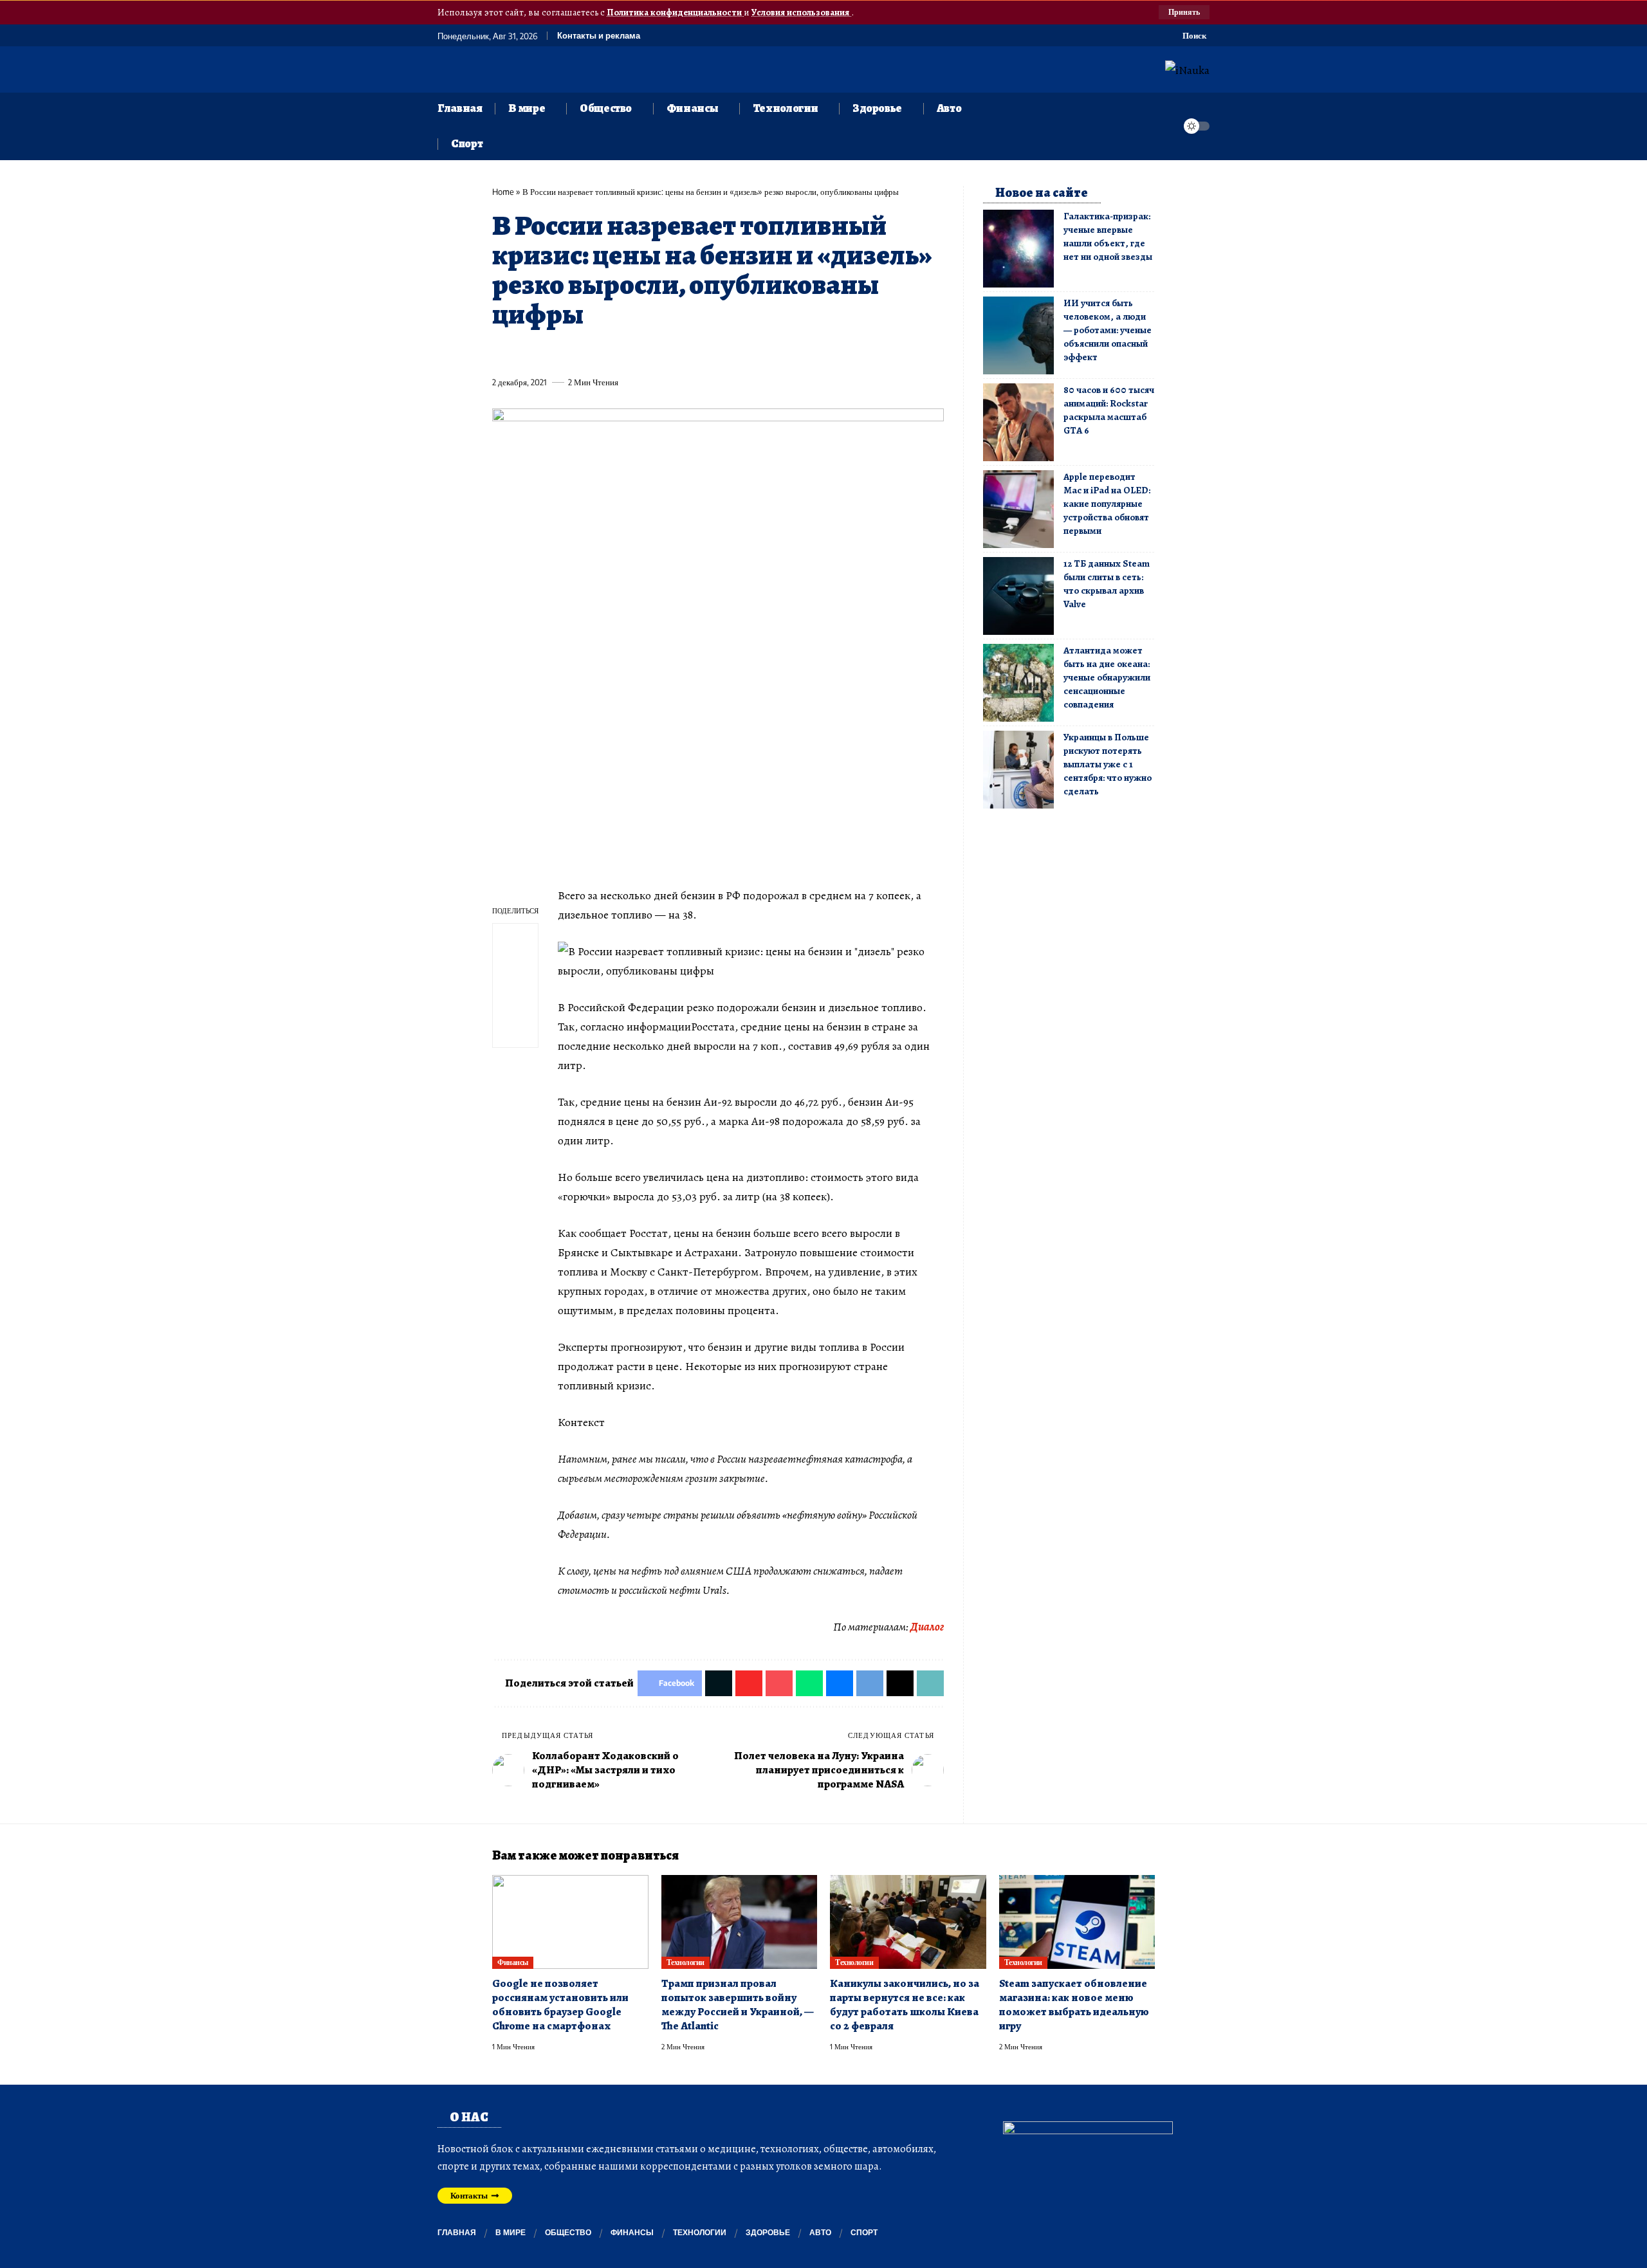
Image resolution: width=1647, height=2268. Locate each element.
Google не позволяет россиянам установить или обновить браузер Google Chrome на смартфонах (560, 2005)
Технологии (685, 1962)
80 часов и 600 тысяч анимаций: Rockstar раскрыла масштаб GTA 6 (1109, 410)
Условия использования (801, 12)
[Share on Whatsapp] (596, 352)
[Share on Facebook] (501, 352)
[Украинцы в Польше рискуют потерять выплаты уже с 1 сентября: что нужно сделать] (1018, 770)
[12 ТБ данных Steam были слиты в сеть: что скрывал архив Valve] (1018, 596)
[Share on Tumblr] (644, 352)
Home (503, 192)
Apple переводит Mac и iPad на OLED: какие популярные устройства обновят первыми (1107, 504)
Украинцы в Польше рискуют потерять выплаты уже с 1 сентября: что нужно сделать (1108, 764)
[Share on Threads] (739, 352)
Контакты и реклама (599, 36)
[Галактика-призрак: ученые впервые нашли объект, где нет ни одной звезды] (1018, 249)
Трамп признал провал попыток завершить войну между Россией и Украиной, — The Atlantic (738, 2005)
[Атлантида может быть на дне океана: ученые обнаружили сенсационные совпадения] (1018, 683)
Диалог (927, 1627)
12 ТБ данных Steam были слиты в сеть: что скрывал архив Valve (1107, 584)
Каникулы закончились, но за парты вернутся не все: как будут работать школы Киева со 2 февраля (905, 2005)
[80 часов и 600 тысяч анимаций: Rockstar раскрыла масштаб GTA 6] (1018, 422)
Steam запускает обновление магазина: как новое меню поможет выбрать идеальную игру (1074, 2005)
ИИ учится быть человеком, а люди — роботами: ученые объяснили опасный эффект (1108, 330)
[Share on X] (525, 352)
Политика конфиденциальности (675, 12)
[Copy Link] (763, 352)
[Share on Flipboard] (549, 352)
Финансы (513, 1962)
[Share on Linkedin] (620, 352)
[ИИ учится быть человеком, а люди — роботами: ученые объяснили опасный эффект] (1018, 335)
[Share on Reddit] (668, 352)
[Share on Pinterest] (573, 352)
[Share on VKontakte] (692, 352)
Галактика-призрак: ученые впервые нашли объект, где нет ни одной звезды (1108, 236)
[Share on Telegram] (715, 352)
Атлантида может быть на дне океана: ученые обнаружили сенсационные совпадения (1107, 677)
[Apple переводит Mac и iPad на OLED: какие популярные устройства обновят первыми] (1018, 509)
